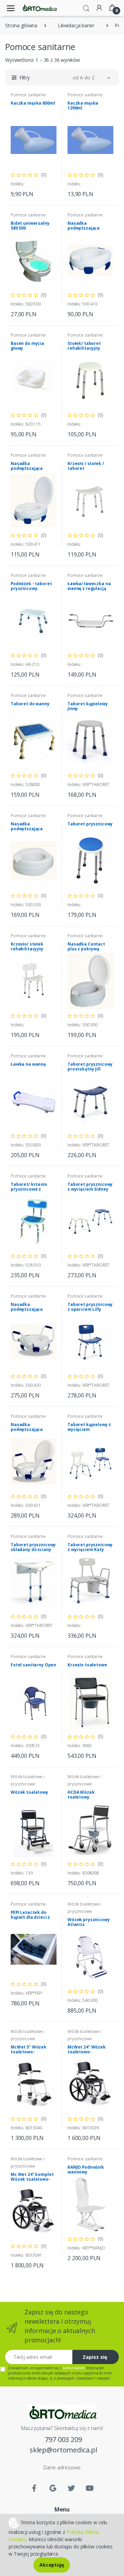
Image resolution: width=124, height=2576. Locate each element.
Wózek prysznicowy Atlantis (89, 1922)
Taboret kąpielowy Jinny (88, 706)
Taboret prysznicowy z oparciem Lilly (90, 1307)
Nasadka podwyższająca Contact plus (27, 829)
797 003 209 (63, 2439)
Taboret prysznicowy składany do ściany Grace (33, 1550)
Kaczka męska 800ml (33, 103)
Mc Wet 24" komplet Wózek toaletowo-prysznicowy (32, 2179)
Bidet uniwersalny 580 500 (30, 226)
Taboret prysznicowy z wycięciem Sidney (90, 1187)
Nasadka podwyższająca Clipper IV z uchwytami (27, 1312)
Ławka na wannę (28, 1064)
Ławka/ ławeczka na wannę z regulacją (89, 586)
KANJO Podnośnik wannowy (86, 2170)
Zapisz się (95, 2357)
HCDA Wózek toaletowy (81, 1795)
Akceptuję (52, 2565)
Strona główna (21, 25)
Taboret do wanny (30, 704)
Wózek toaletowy (29, 1792)
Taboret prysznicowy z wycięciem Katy (90, 1547)
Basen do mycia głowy (27, 346)
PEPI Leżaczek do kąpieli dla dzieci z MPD (30, 1917)
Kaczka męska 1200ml (83, 105)
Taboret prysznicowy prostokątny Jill (90, 1067)
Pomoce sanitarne (28, 95)
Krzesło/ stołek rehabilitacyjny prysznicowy (27, 949)
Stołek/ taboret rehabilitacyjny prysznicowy (84, 348)
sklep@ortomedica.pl (63, 2450)
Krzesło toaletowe (87, 1665)
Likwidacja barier (76, 25)
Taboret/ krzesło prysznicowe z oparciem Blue (29, 1189)
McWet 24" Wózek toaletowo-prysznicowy (87, 2052)
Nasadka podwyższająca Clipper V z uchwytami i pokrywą (33, 1432)
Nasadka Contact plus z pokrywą (86, 946)
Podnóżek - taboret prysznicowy (31, 586)
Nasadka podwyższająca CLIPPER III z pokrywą (33, 468)
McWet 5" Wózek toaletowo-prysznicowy (29, 2052)
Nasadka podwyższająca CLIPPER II (84, 228)
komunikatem (74, 2368)
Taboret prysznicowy (90, 824)
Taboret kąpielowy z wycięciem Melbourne (89, 1429)
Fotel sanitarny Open (33, 1665)
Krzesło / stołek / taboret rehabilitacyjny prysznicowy (86, 471)
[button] (86, 8)
